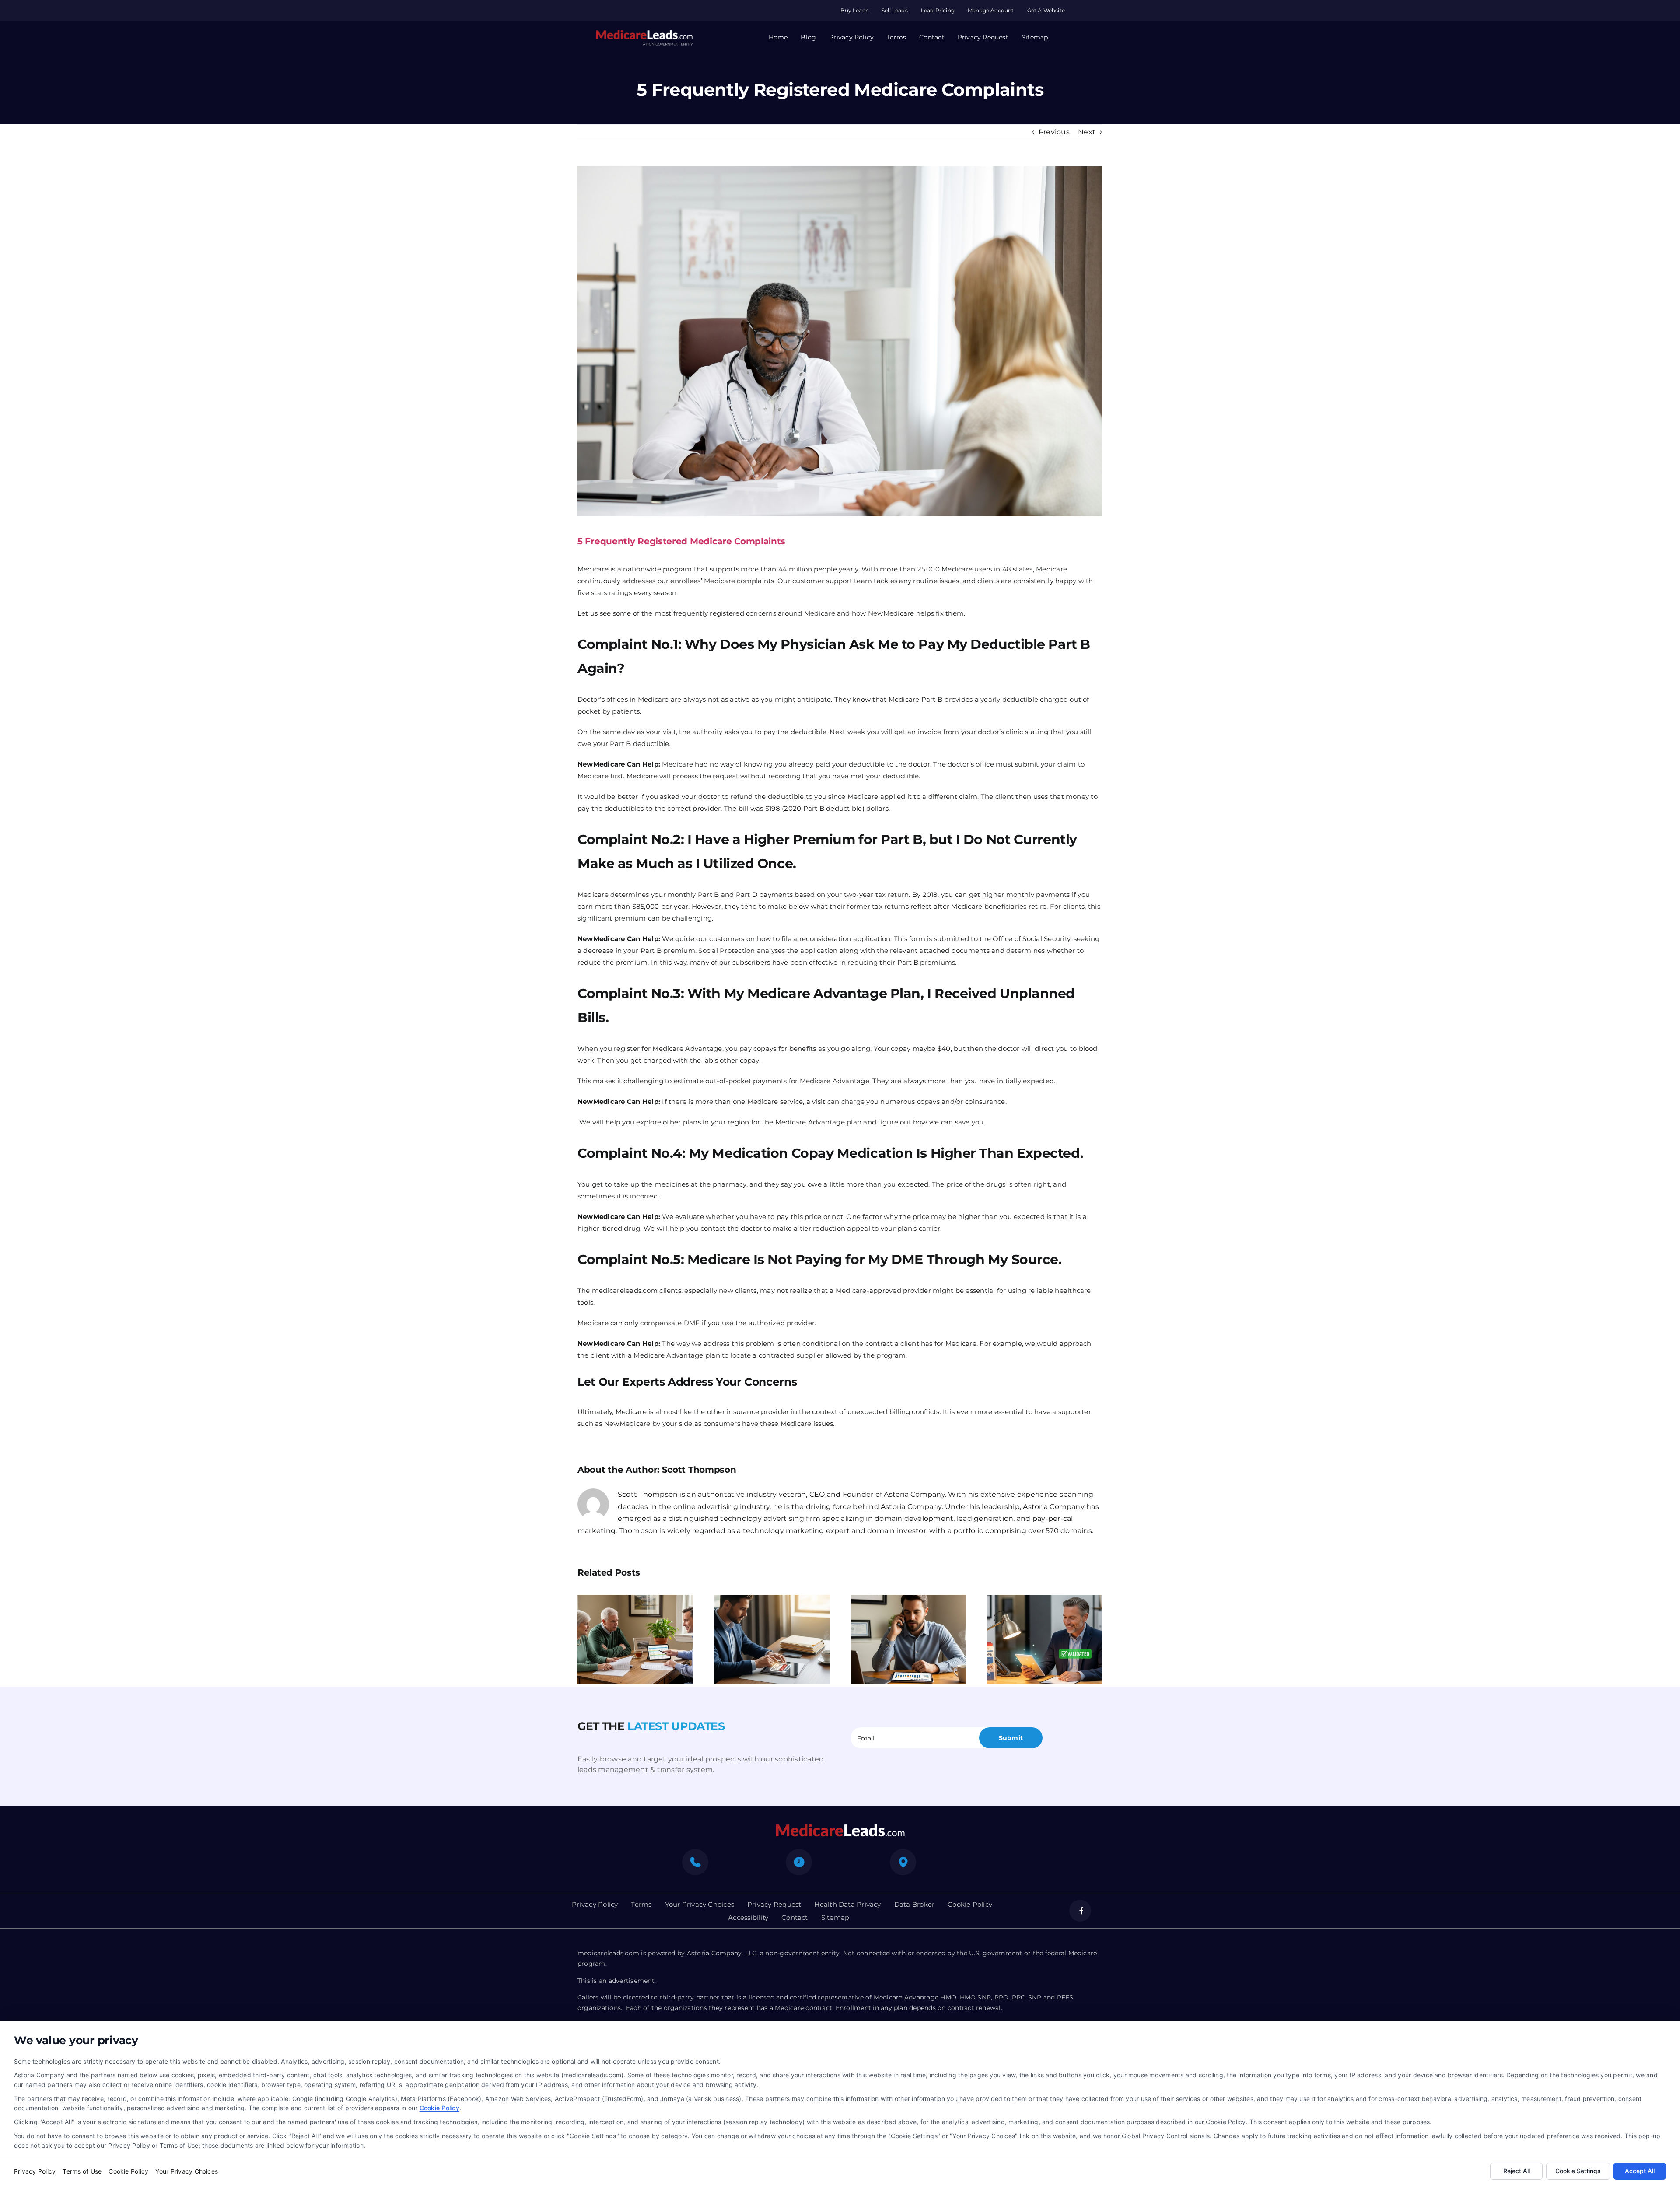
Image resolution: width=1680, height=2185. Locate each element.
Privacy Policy (35, 2171)
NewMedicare (627, 1423)
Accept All (1640, 2171)
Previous (1054, 132)
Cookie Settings (1578, 2171)
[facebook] (1080, 1911)
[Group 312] (644, 33)
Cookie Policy (439, 2108)
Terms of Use (82, 2171)
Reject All (1517, 2171)
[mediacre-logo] (840, 1826)
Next (1087, 132)
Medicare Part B (916, 699)
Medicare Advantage (687, 1049)
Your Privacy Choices (187, 2171)
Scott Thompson (699, 1470)
